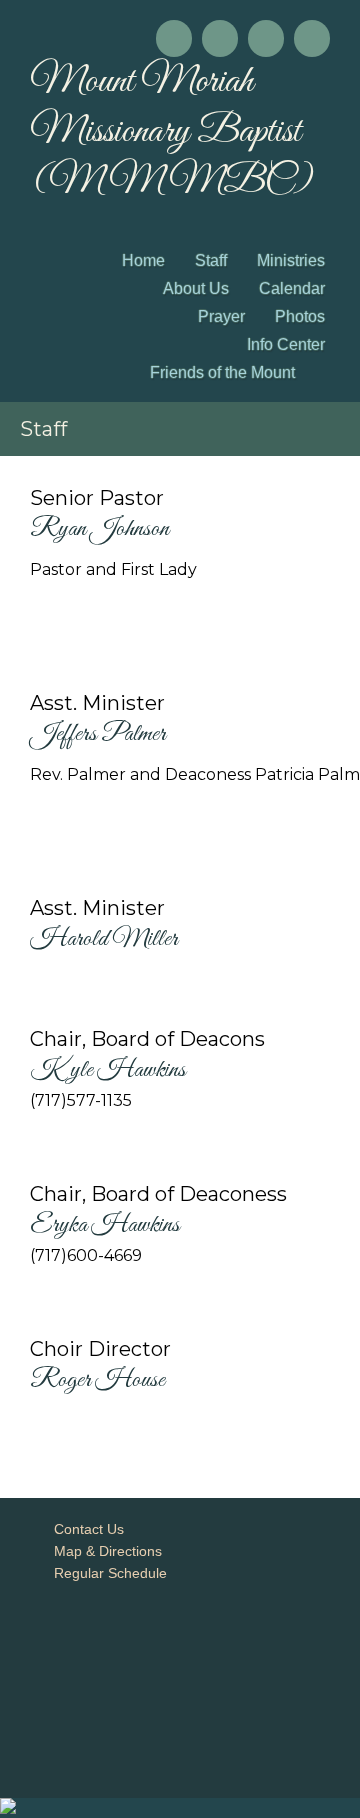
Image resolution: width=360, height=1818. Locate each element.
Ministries (291, 260)
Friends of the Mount (222, 372)
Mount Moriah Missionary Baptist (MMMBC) (171, 132)
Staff (211, 260)
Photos (300, 316)
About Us (196, 288)
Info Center (286, 344)
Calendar (292, 288)
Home (143, 260)
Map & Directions (104, 1551)
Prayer (221, 316)
